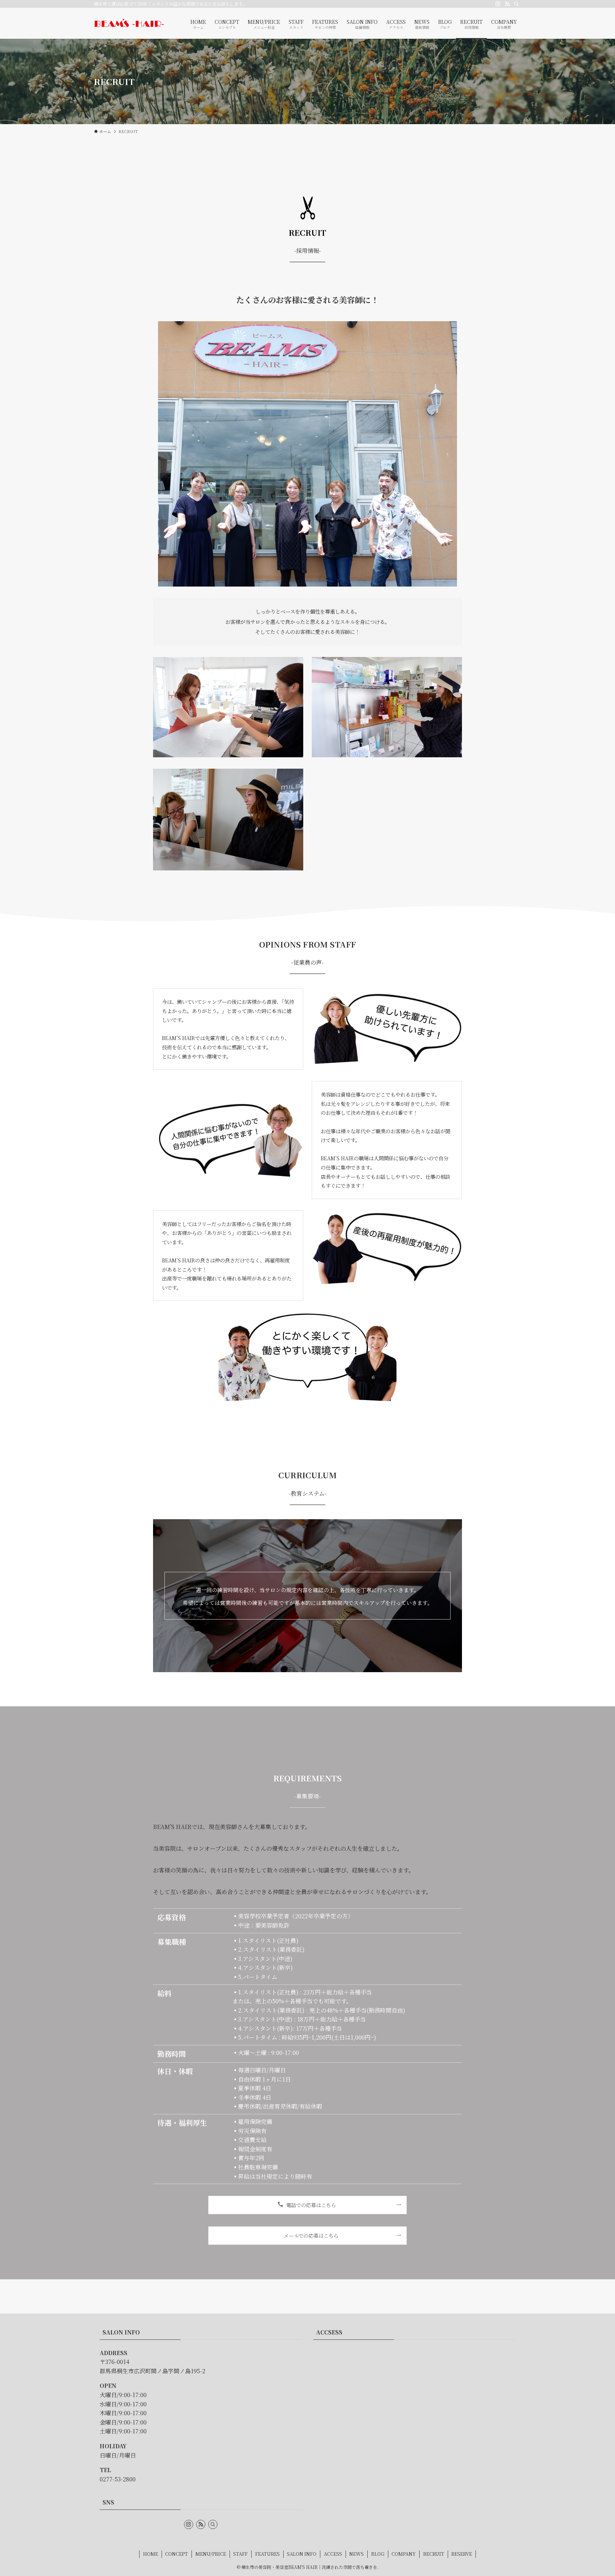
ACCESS (333, 2554)
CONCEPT (177, 2554)
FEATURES (267, 2554)
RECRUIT (434, 2554)
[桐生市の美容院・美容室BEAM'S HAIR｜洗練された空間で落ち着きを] (129, 23)
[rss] (507, 4)
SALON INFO (302, 2554)
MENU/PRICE (211, 2554)
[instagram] (498, 4)
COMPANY (404, 2554)
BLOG (378, 2554)
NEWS (356, 2554)
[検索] (516, 4)
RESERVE (462, 2554)
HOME (151, 2554)
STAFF (240, 2554)
